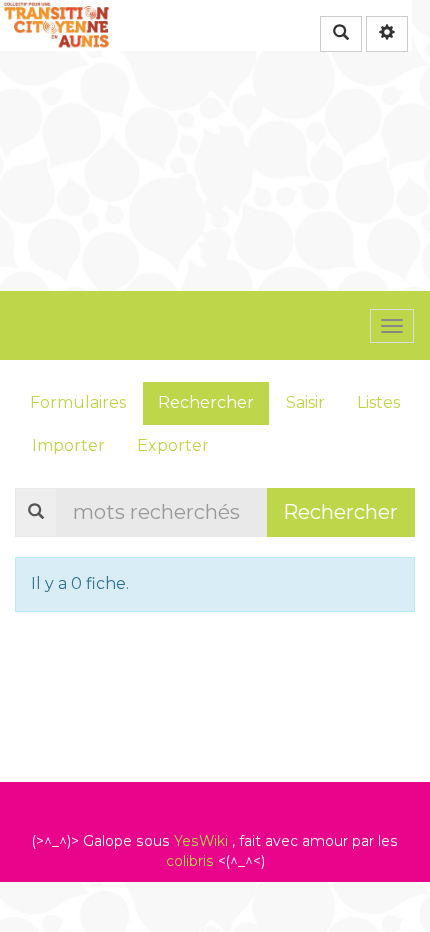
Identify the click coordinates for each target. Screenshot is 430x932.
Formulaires (78, 402)
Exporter (173, 445)
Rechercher (206, 402)
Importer (68, 445)
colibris (190, 861)
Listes (378, 402)
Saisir (305, 402)
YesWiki (201, 841)
